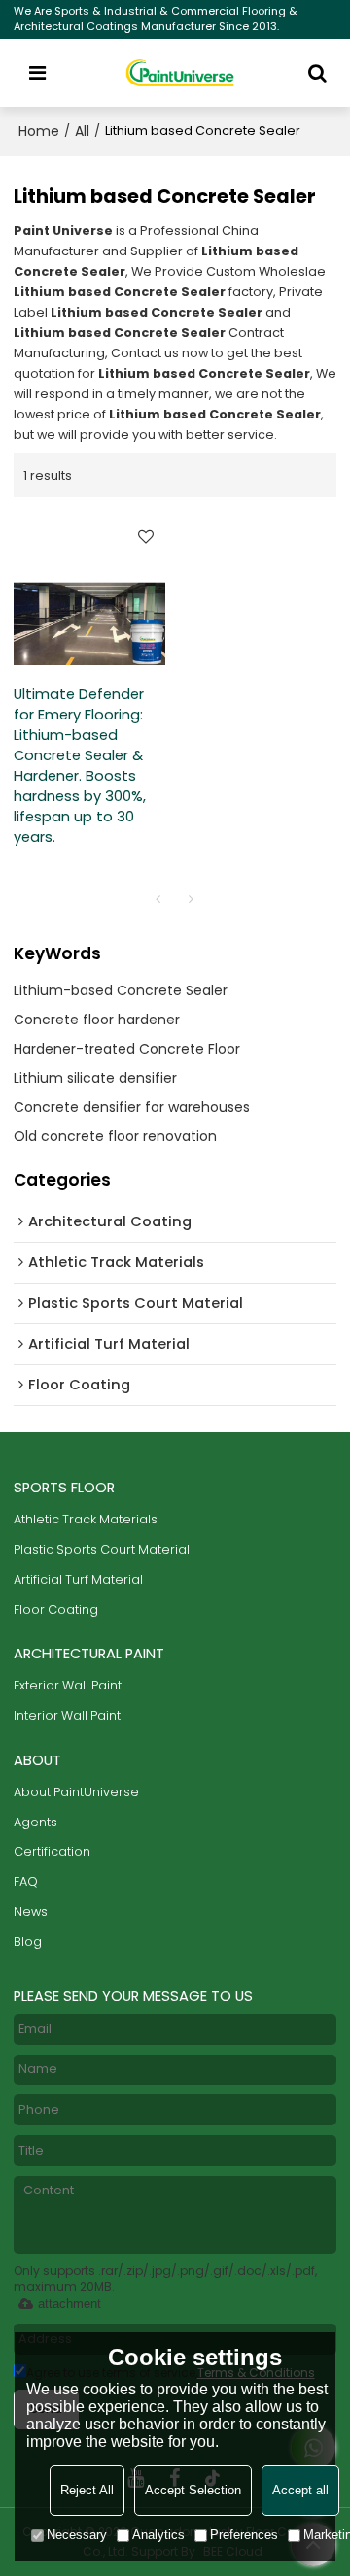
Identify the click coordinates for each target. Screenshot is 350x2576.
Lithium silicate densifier (95, 1078)
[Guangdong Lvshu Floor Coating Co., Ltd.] (180, 73)
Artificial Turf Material (78, 1579)
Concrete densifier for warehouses (132, 1107)
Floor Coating (56, 1609)
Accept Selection (193, 2490)
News (31, 1911)
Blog (28, 1941)
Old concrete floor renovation (115, 1136)
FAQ (26, 1881)
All (82, 131)
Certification (52, 1851)
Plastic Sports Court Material (102, 1549)
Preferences (244, 2535)
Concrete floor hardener (97, 1020)
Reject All (87, 2490)
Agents (35, 1822)
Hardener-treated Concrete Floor (127, 1049)
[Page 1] (158, 899)
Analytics (158, 2535)
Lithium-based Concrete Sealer (121, 990)
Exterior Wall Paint (68, 1685)
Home (39, 131)
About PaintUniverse (76, 1792)
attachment (70, 2304)
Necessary (77, 2535)
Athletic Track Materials (86, 1519)
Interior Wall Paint (67, 1715)
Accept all (300, 2490)
